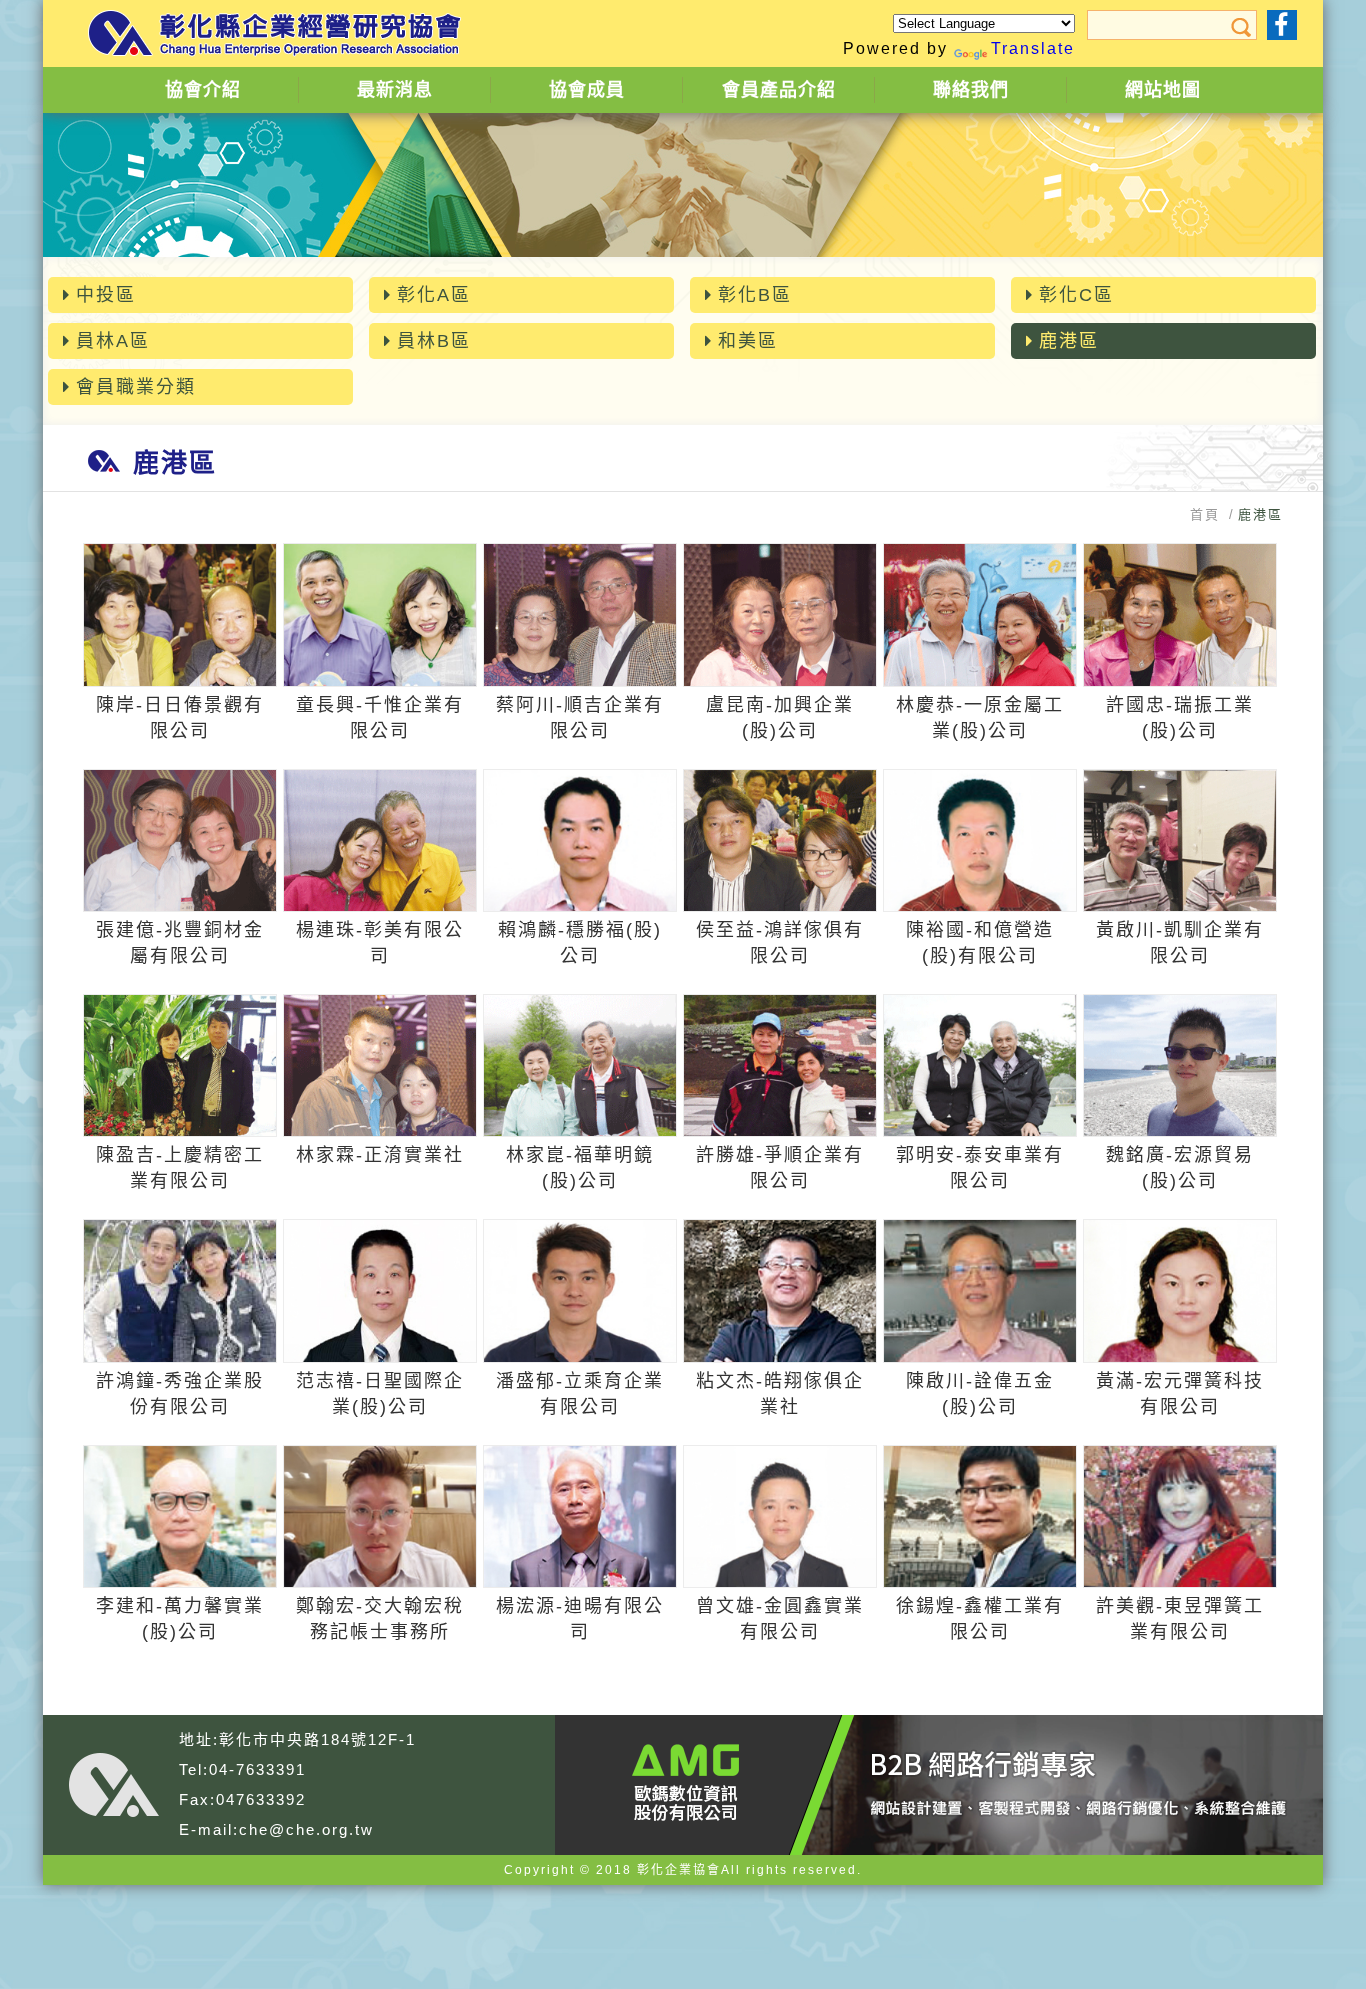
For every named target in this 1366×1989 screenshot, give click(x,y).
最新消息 (395, 90)
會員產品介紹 (779, 90)
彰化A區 (434, 295)
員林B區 (434, 341)
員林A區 (113, 341)
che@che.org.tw (306, 1829)
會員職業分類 (136, 387)
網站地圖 (1163, 90)
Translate (1033, 48)
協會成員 (587, 90)
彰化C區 (1076, 295)
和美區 (748, 341)
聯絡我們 (971, 90)
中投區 (106, 295)
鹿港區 (1069, 341)
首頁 (1205, 514)
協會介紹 (203, 90)
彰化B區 (755, 295)
